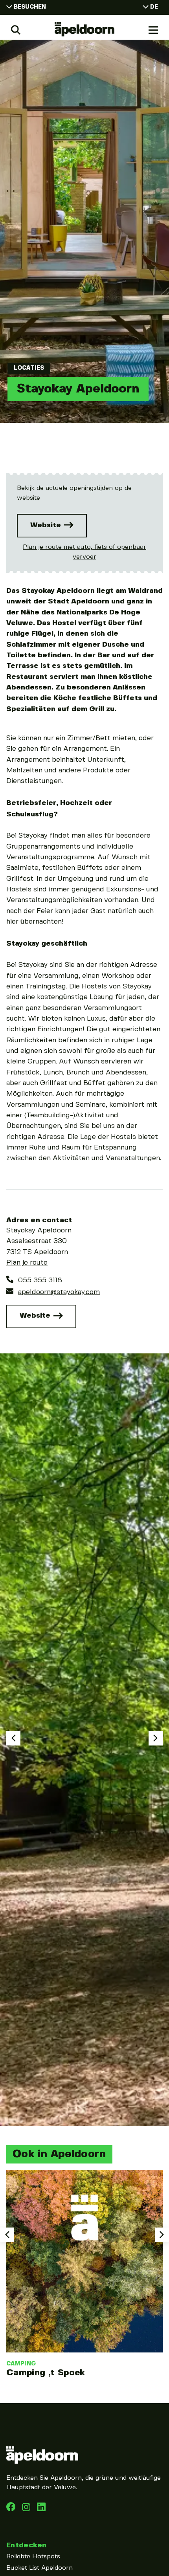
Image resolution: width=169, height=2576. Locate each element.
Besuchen (30, 7)
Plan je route (27, 1263)
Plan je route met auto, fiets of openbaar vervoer (84, 552)
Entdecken (26, 2545)
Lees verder (84, 2274)
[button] (13, 1738)
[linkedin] (27, 2509)
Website (47, 525)
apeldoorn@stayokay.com (59, 1292)
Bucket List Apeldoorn (39, 2568)
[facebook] (12, 2509)
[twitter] (41, 2509)
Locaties (29, 368)
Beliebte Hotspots (33, 2557)
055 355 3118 (40, 1280)
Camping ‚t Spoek (46, 2373)
